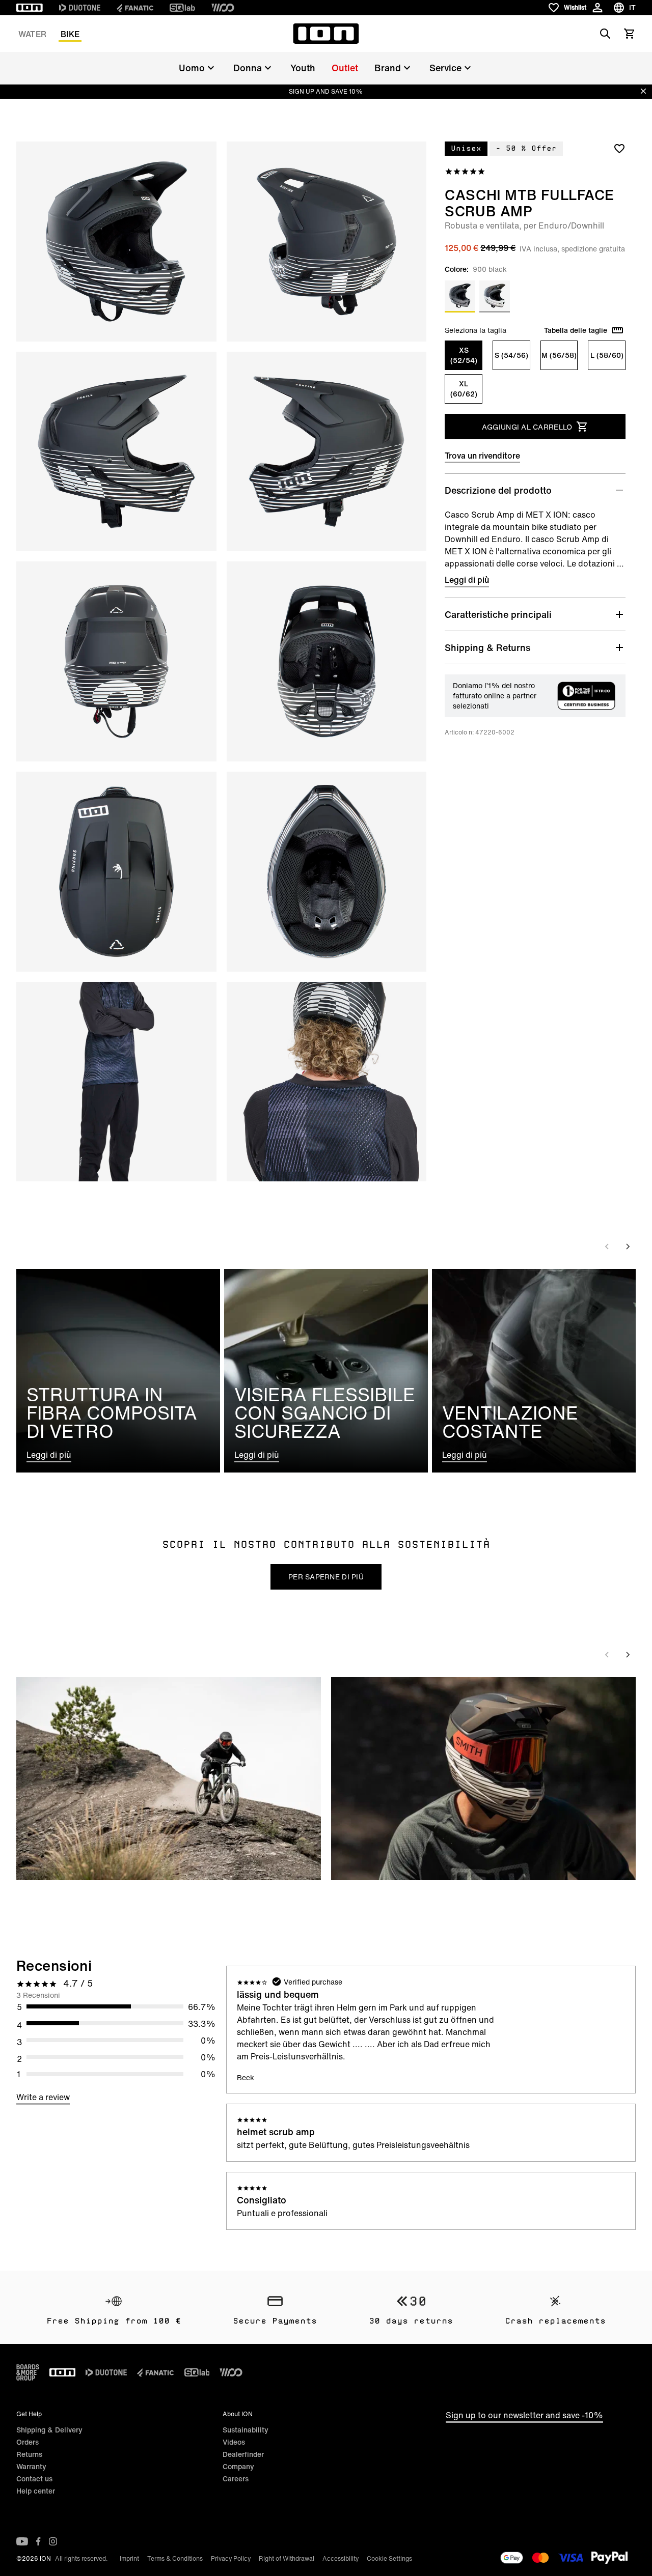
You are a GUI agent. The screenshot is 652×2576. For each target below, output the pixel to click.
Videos (234, 2442)
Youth (303, 68)
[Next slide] (628, 1247)
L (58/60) (607, 355)
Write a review (43, 2097)
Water (32, 34)
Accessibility (341, 2558)
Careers (236, 2479)
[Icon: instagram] (53, 2541)
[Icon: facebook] (38, 2541)
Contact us (34, 2479)
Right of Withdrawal (287, 2558)
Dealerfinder (243, 2454)
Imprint (129, 2558)
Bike (70, 34)
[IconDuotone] (80, 8)
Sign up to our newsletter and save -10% (524, 2415)
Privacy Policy (231, 2558)
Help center (36, 2491)
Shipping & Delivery (49, 2430)
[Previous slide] (607, 1247)
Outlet (345, 68)
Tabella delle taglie (576, 330)
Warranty (31, 2466)
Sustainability (246, 2430)
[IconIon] (30, 8)
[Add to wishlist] (619, 148)
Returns (29, 2454)
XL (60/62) (464, 389)
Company (238, 2466)
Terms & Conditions (175, 2558)
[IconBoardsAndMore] (28, 2372)
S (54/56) (511, 355)
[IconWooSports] (223, 8)
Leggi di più (467, 580)
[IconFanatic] (135, 8)
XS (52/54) (464, 355)
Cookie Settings (389, 2558)
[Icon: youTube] (22, 2541)
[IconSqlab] (182, 8)
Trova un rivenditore (482, 456)
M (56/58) (559, 355)
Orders (28, 2442)
